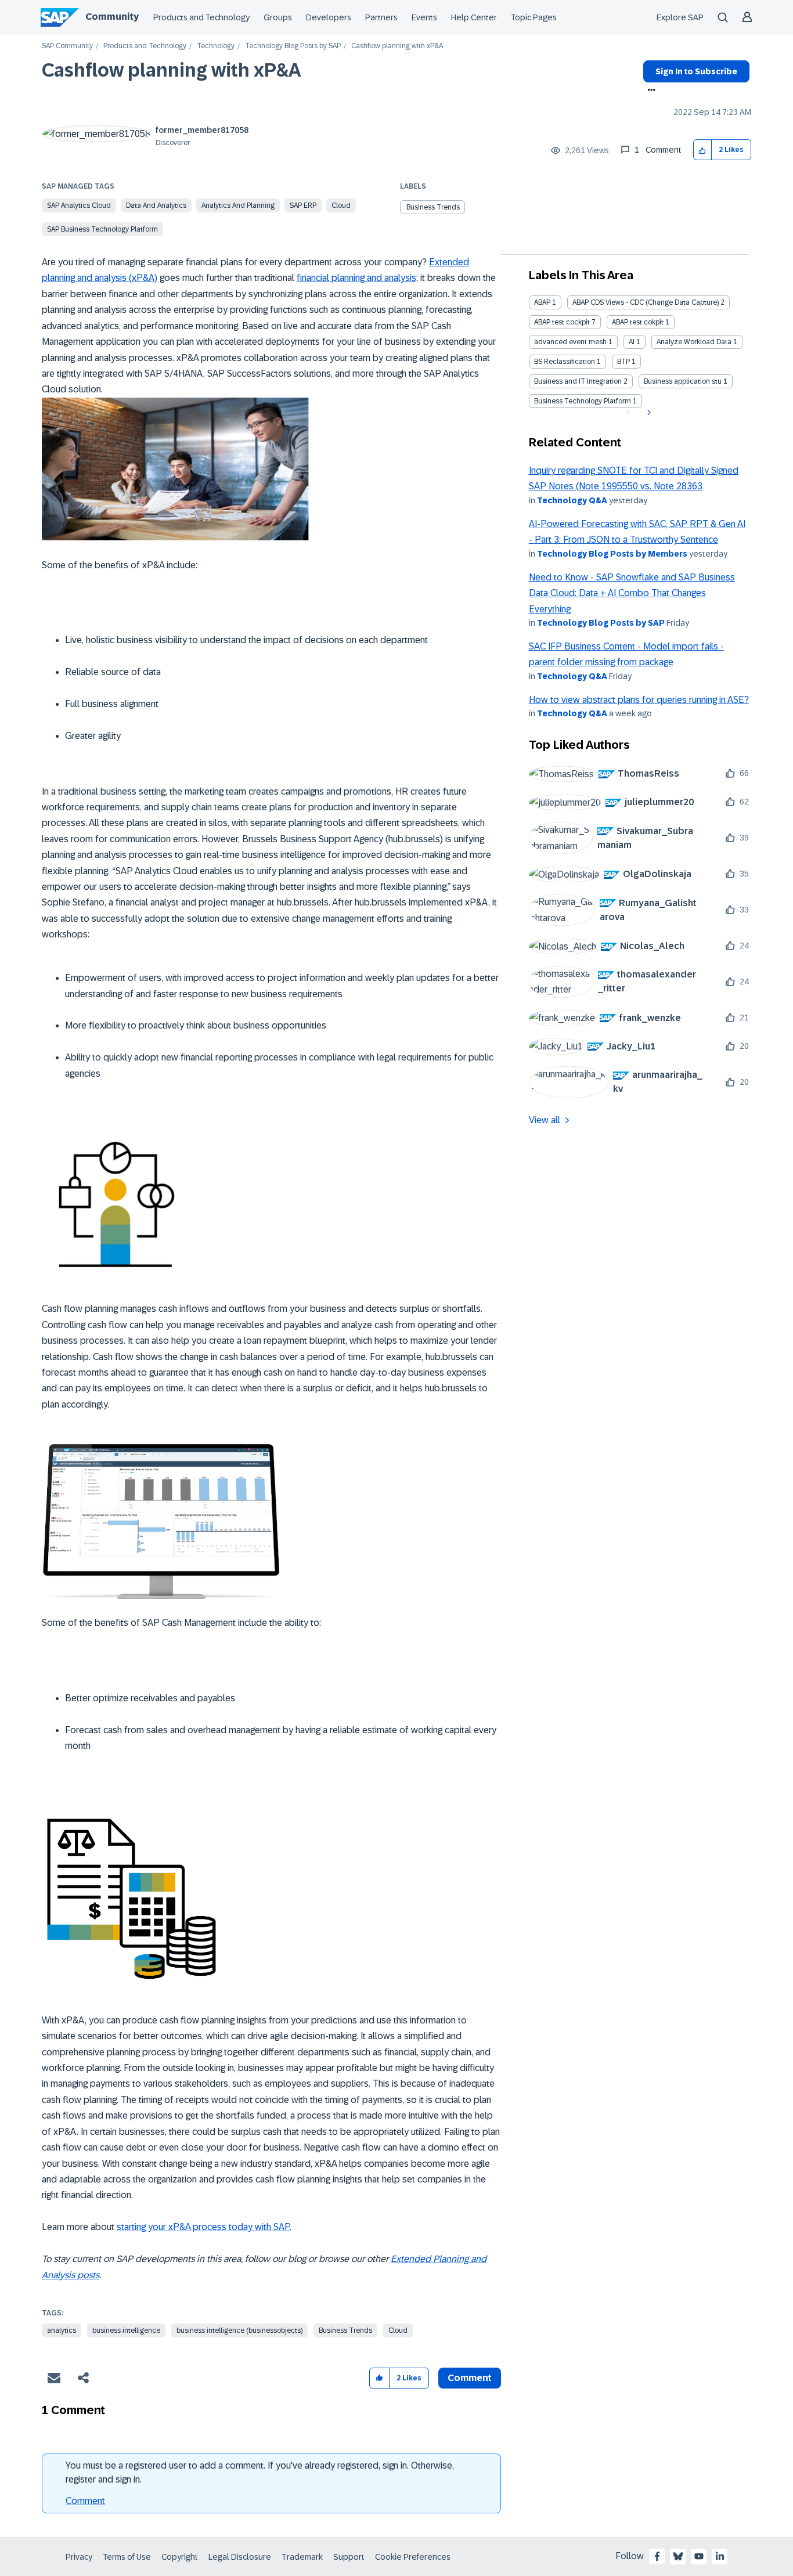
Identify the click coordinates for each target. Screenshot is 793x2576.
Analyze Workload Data (694, 342)
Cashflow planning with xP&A (172, 70)
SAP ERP (303, 205)
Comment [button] (470, 2378)
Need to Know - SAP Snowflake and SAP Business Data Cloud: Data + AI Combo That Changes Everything (632, 593)
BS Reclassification (565, 362)
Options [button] (649, 91)
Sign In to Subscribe (696, 71)
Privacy (79, 2557)
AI (632, 342)
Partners (381, 17)
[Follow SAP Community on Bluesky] (678, 2556)
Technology (216, 46)
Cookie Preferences (413, 2557)
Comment (85, 2501)
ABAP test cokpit (638, 322)
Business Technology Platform (583, 401)
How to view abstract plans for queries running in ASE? (639, 700)
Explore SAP (680, 17)
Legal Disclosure (240, 2557)
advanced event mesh (570, 342)
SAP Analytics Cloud (79, 205)
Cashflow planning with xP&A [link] (397, 46)
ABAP (542, 302)
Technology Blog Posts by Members (612, 554)
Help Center (474, 17)
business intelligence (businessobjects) (239, 2330)
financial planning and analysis (356, 278)
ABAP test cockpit (562, 322)
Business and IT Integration (578, 381)
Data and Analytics (156, 205)
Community (112, 17)
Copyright (180, 2557)
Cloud (341, 205)
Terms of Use (127, 2557)
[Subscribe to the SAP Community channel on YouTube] (699, 2556)
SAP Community (67, 46)
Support (349, 2557)
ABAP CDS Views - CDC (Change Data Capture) (646, 302)
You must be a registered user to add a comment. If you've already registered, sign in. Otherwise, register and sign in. (260, 2472)
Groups (278, 17)
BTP (623, 362)
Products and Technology (201, 17)
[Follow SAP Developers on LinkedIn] (720, 2556)
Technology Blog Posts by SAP (293, 46)
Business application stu (683, 381)
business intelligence (126, 2330)
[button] (703, 150)
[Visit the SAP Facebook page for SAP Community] (657, 2556)
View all (545, 1120)
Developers (329, 17)
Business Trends (433, 207)
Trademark (302, 2557)
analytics (62, 2330)
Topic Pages (534, 17)
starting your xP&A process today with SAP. (204, 2227)
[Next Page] (648, 413)
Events (424, 17)
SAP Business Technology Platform (102, 229)
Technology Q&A (572, 500)
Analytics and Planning (238, 205)
